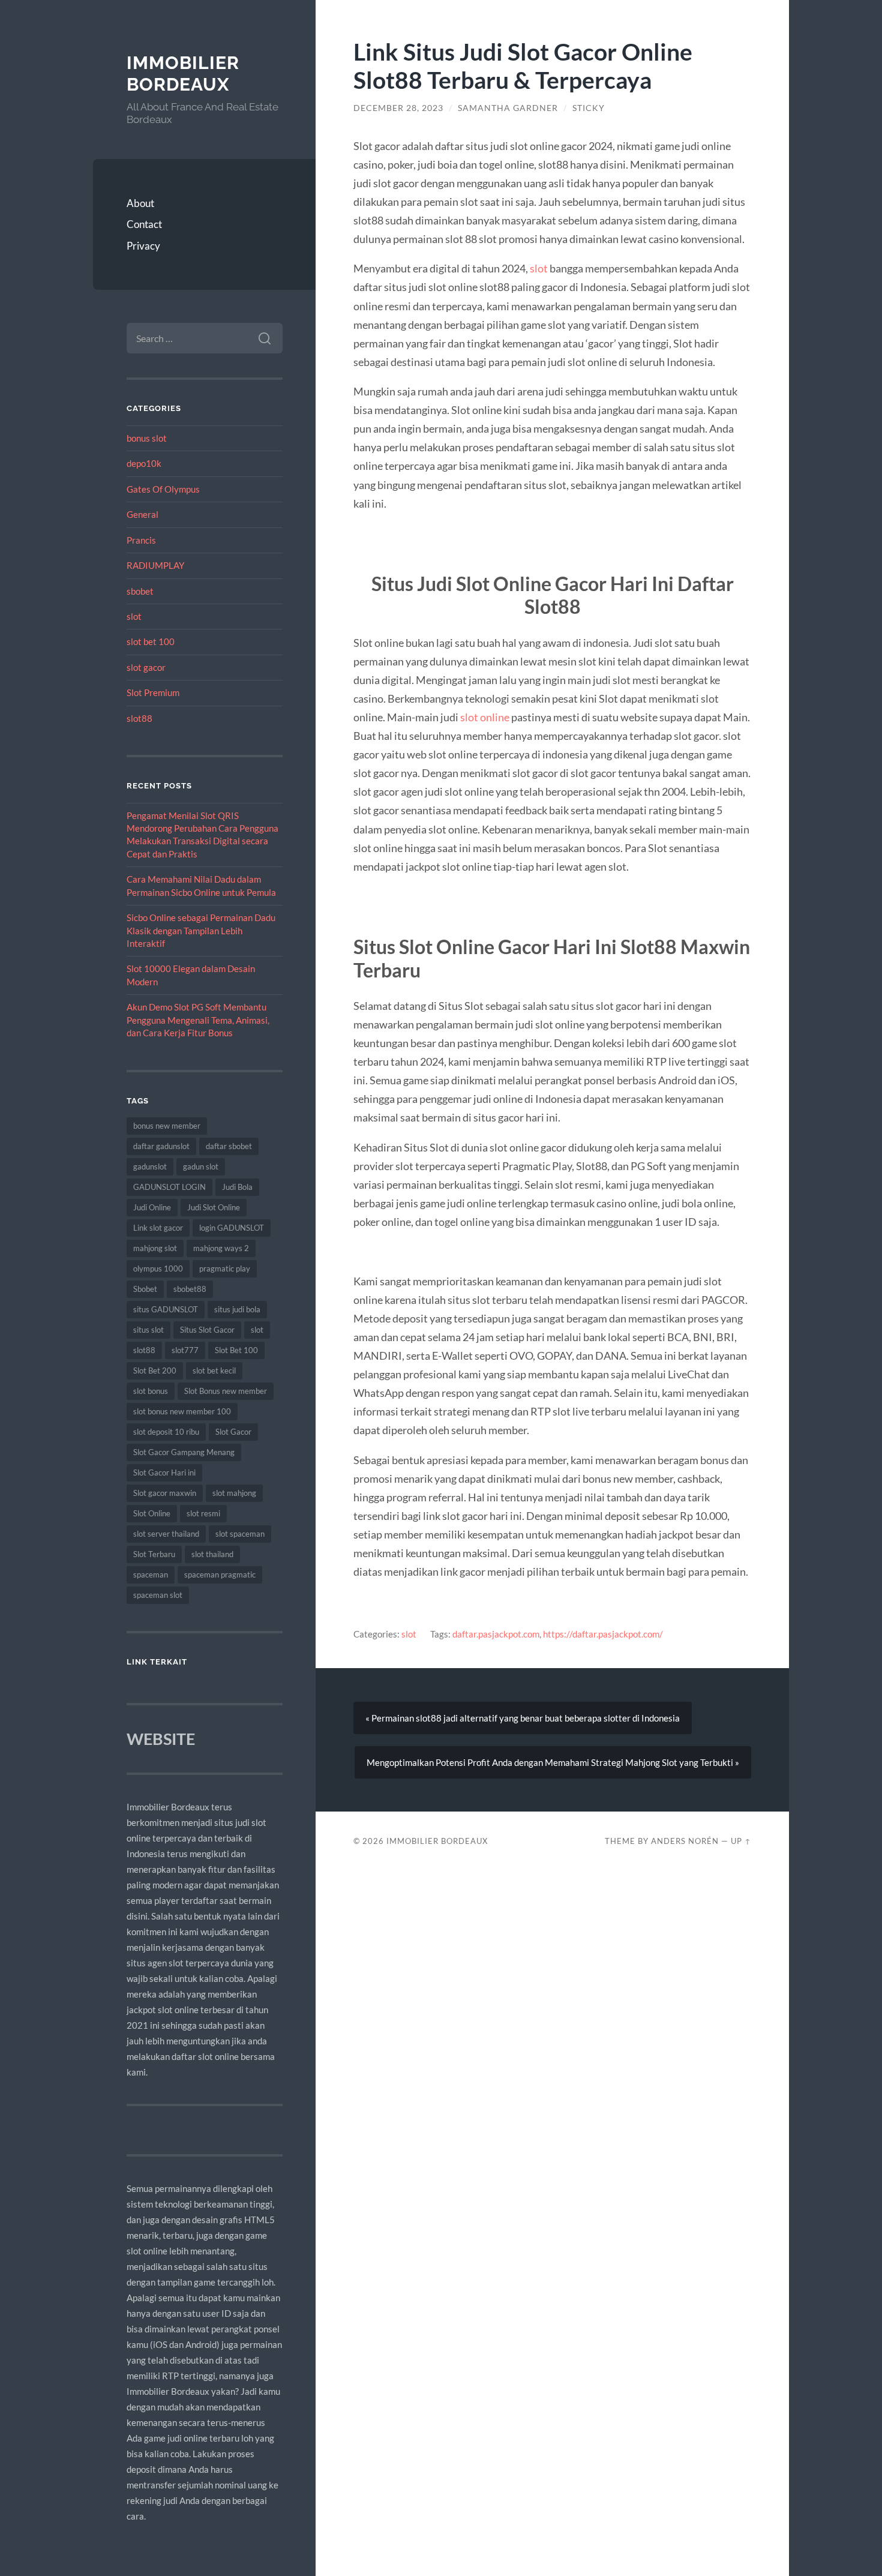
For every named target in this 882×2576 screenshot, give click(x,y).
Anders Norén (685, 1841)
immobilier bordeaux (183, 74)
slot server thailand (166, 1534)
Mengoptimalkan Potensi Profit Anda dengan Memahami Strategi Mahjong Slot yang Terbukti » (553, 1762)
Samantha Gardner (508, 108)
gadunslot (150, 1166)
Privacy (143, 246)
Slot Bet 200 (155, 1371)
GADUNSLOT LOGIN (169, 1187)
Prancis (141, 540)
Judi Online (152, 1207)
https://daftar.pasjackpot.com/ (603, 1634)
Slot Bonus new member (226, 1391)
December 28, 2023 (398, 108)
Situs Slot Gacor (207, 1330)
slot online (485, 717)
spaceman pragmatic (220, 1575)
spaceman (151, 1575)
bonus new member (167, 1126)
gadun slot (201, 1166)
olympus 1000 (158, 1268)
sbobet (140, 591)
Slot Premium (153, 692)
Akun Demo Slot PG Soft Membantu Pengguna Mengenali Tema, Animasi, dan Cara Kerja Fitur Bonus (198, 1020)
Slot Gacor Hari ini (164, 1473)
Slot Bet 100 (236, 1350)
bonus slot (147, 438)
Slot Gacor (233, 1432)
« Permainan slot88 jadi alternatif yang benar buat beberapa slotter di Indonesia (523, 1718)
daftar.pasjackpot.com (496, 1634)
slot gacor (146, 667)
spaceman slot (158, 1595)
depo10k (144, 463)
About (140, 203)
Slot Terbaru (154, 1554)
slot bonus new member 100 (182, 1411)
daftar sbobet (229, 1146)
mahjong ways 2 (221, 1248)
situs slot (148, 1330)
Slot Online (152, 1513)
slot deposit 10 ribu (166, 1432)
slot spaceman (240, 1534)
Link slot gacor (158, 1228)
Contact (144, 224)
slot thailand (212, 1554)
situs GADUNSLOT (166, 1309)
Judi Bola (237, 1187)
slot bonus (151, 1391)
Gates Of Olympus (163, 489)
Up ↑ (741, 1841)
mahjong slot (155, 1248)
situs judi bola (237, 1309)
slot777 (185, 1350)
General (142, 514)
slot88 (139, 718)
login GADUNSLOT (232, 1228)
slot (134, 616)
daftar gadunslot (161, 1146)
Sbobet (145, 1289)
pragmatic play (225, 1268)
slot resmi (203, 1513)
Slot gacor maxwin (165, 1493)
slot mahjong (234, 1493)
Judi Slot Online (214, 1207)
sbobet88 (190, 1289)
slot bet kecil (214, 1371)
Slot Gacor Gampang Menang (184, 1452)
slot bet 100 (151, 641)
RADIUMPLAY (155, 565)
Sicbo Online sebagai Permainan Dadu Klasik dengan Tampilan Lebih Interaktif (201, 930)
